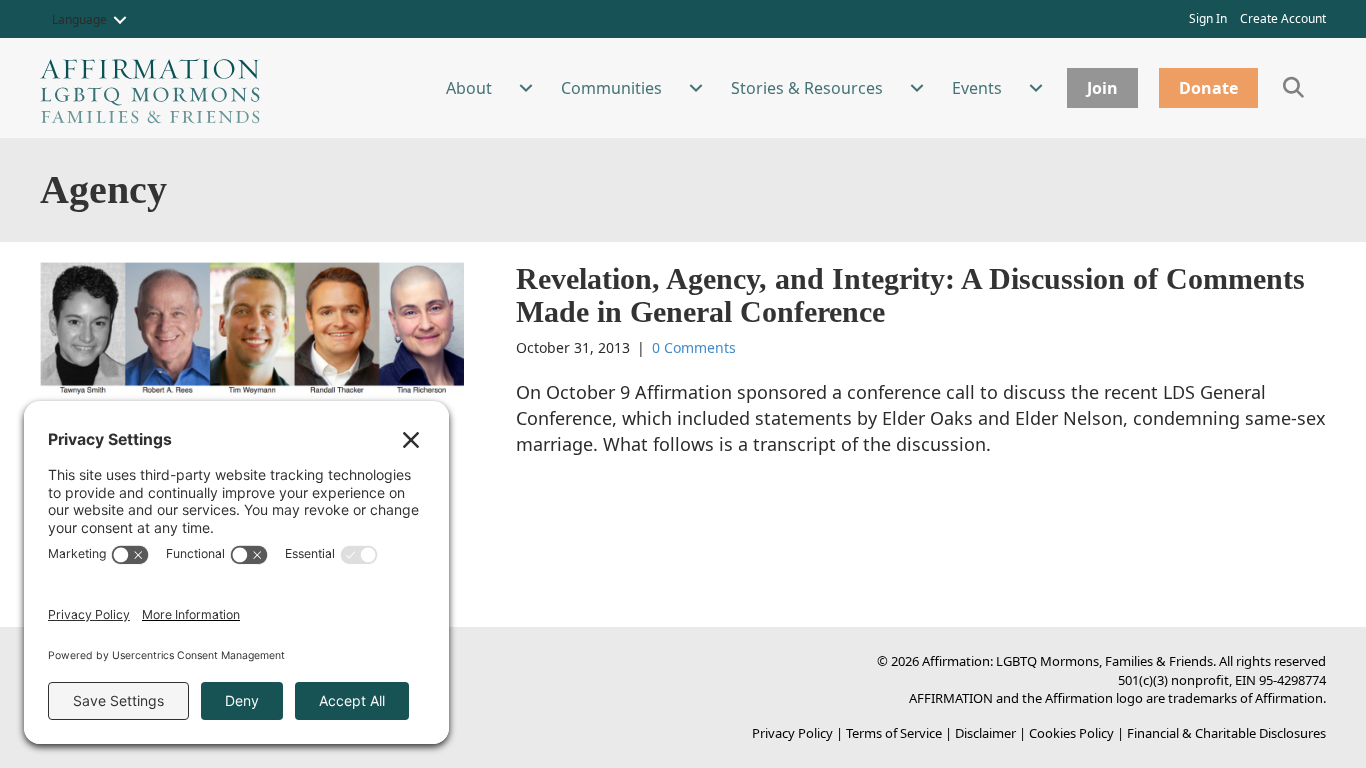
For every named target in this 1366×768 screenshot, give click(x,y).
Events (977, 88)
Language (79, 19)
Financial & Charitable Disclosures (1226, 733)
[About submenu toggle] (526, 88)
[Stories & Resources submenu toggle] (917, 88)
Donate (1208, 88)
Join (1102, 88)
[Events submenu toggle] (1036, 88)
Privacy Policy (792, 733)
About (469, 88)
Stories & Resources (807, 88)
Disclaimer (985, 733)
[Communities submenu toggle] (696, 88)
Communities (611, 88)
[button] (120, 20)
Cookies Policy (1071, 733)
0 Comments (694, 347)
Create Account (1283, 18)
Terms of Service (894, 733)
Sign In (1208, 18)
